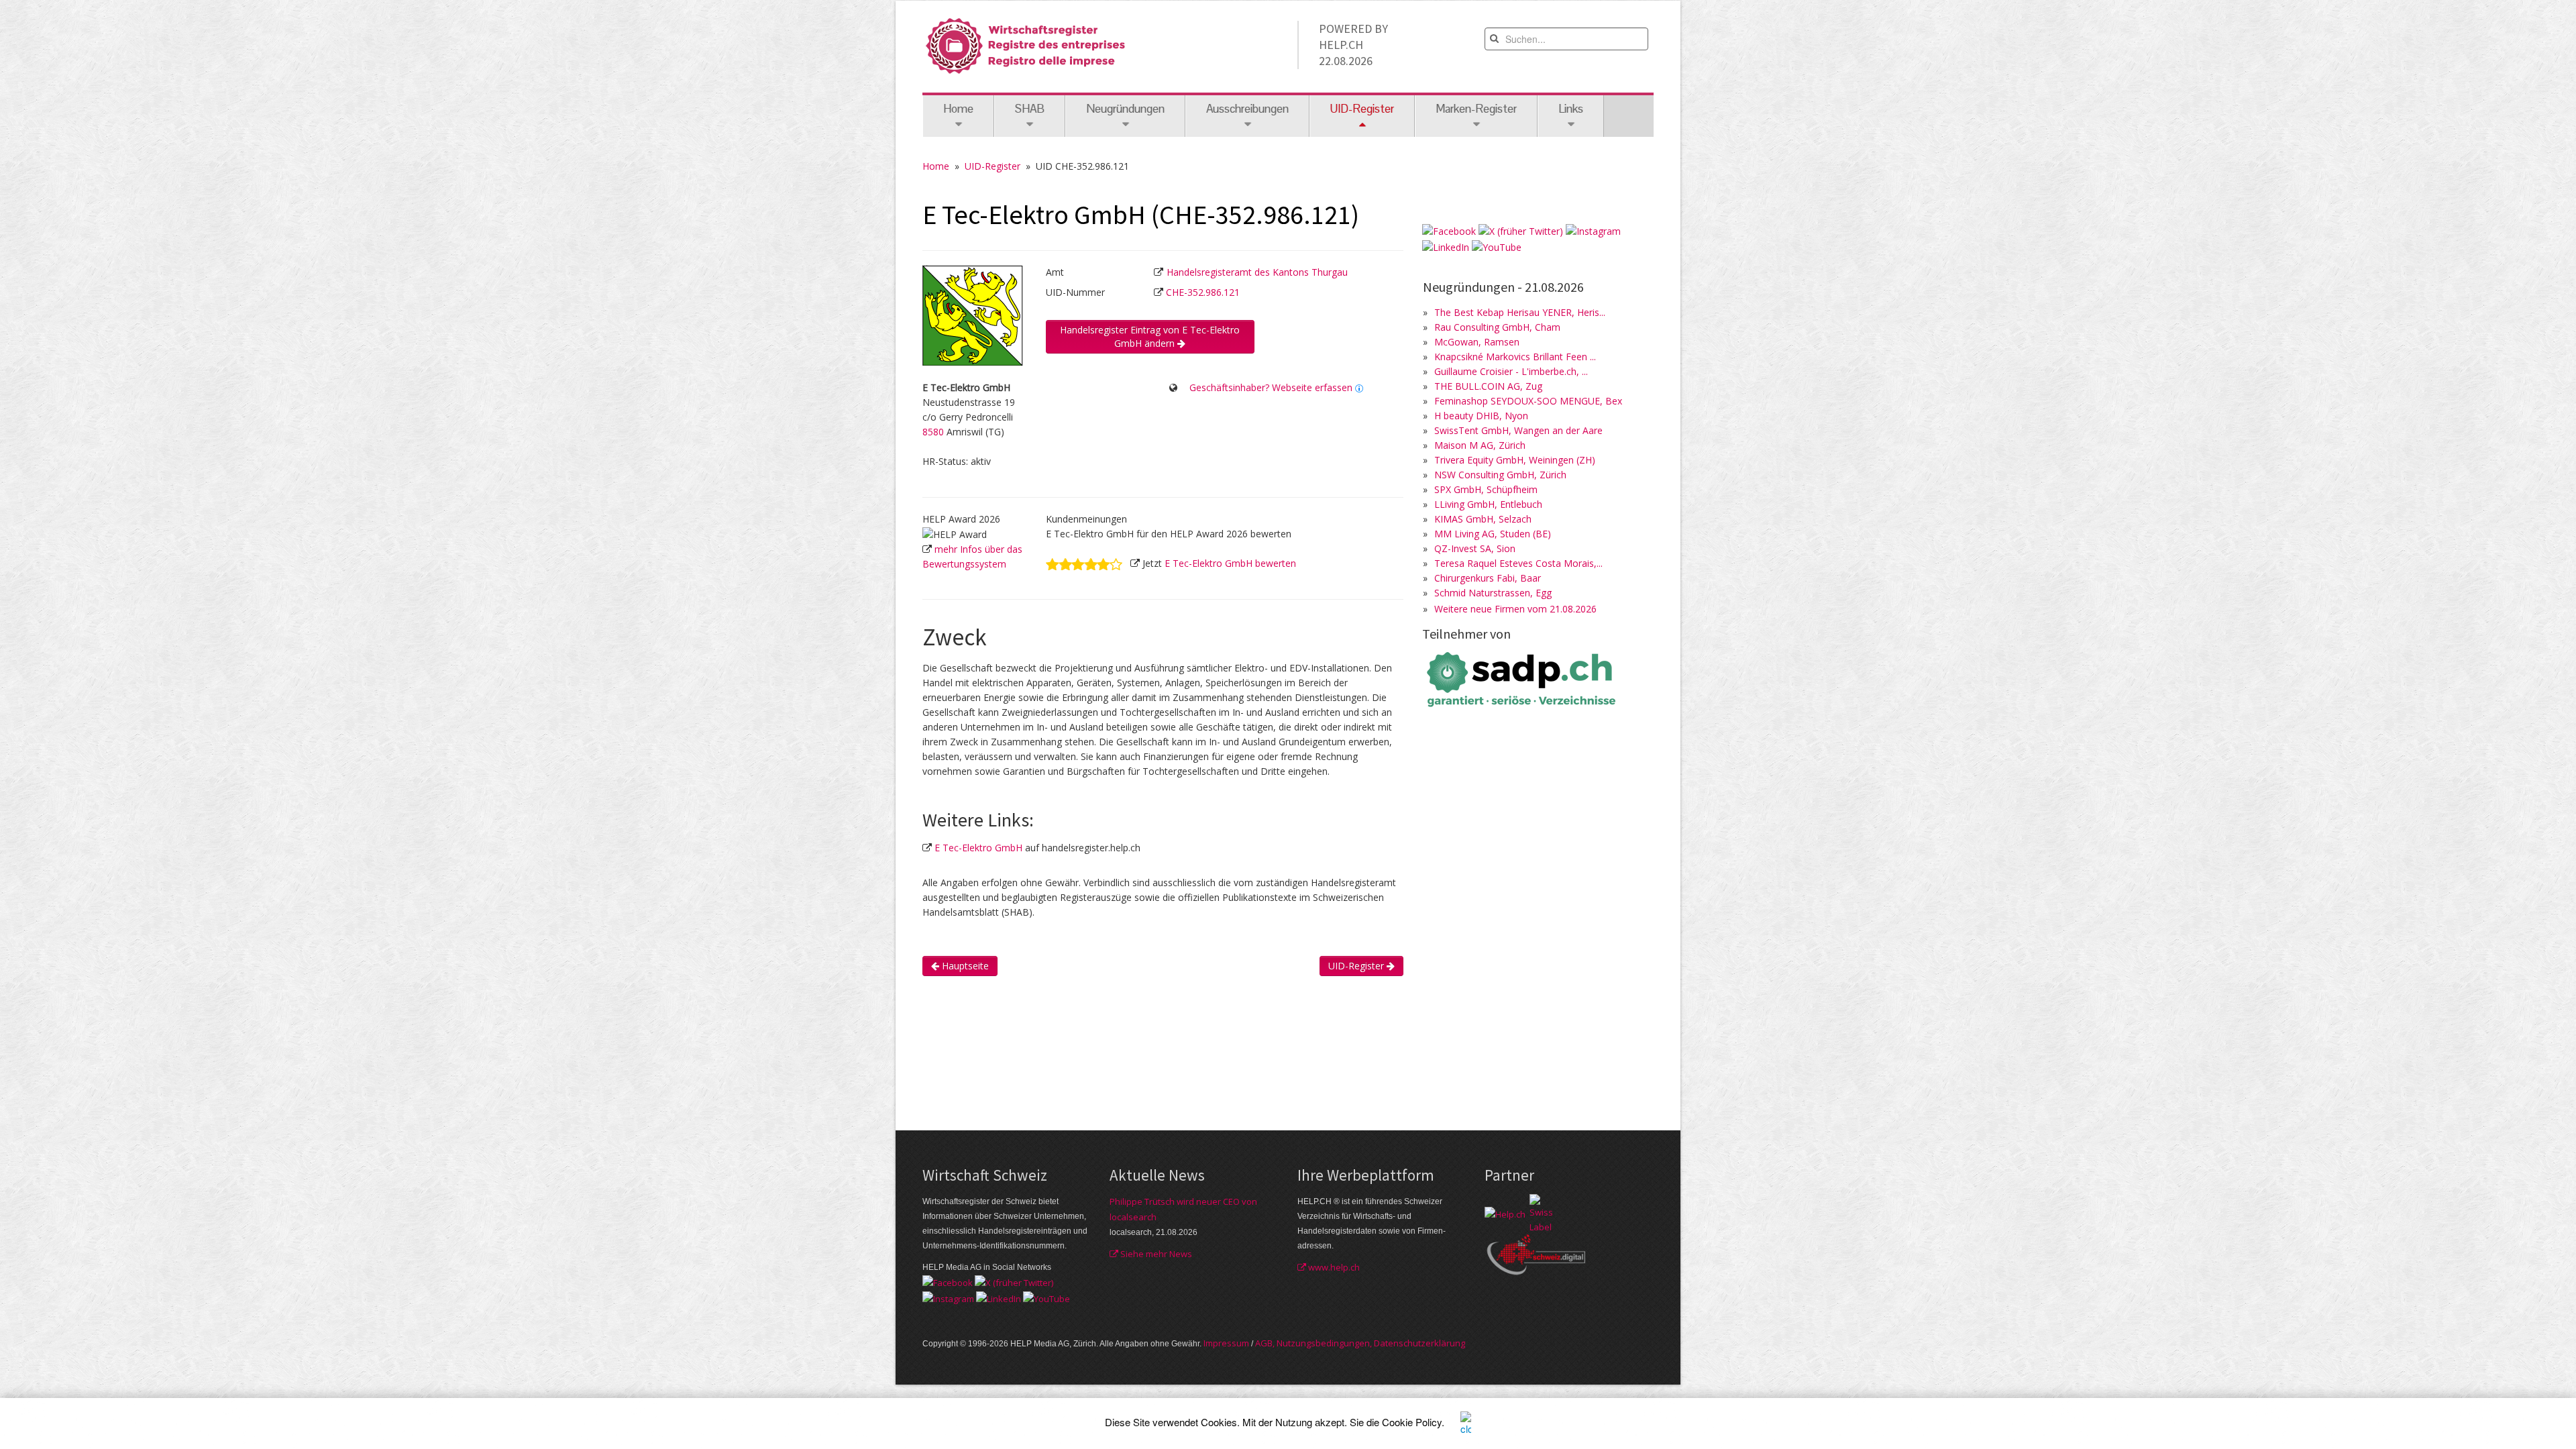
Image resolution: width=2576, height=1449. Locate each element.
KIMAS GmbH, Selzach (1483, 519)
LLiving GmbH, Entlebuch (1488, 504)
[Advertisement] (1167, 1051)
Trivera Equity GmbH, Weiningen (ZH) (1515, 460)
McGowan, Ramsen (1477, 342)
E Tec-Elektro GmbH (978, 848)
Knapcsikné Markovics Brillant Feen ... (1515, 357)
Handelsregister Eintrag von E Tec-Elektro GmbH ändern (1150, 336)
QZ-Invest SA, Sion (1475, 548)
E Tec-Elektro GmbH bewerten (1230, 563)
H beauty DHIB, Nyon (1481, 416)
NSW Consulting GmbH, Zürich (1500, 475)
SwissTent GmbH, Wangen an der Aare (1518, 430)
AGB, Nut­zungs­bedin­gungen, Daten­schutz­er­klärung (1360, 1343)
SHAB (1030, 109)
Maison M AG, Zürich (1480, 445)
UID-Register (992, 166)
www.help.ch (1333, 1267)
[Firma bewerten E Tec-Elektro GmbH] (1084, 563)
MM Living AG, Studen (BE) (1493, 534)
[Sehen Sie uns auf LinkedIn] (1446, 246)
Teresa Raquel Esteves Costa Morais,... (1518, 563)
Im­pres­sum (1226, 1343)
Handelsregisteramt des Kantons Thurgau (1257, 272)
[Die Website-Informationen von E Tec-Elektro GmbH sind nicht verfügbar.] (1359, 387)
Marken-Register (1476, 109)
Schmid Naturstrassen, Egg (1493, 593)
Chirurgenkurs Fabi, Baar (1488, 578)
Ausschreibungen (1247, 109)
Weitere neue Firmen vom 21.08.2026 (1515, 609)
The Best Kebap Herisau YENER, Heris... (1520, 312)
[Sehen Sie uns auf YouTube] (1497, 246)
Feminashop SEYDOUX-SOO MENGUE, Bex (1528, 401)
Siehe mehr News (1155, 1254)
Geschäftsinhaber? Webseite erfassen (1271, 387)
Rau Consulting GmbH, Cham (1497, 327)
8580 (933, 432)
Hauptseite (964, 966)
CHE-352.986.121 (1203, 292)
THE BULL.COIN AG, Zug (1488, 386)
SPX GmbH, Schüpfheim (1486, 489)
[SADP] (1523, 678)
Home (958, 109)
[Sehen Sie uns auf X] (1521, 230)
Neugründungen (1125, 109)
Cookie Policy (1412, 1422)
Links (1571, 109)
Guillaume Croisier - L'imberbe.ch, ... (1511, 371)
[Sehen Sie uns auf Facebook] (1449, 230)
